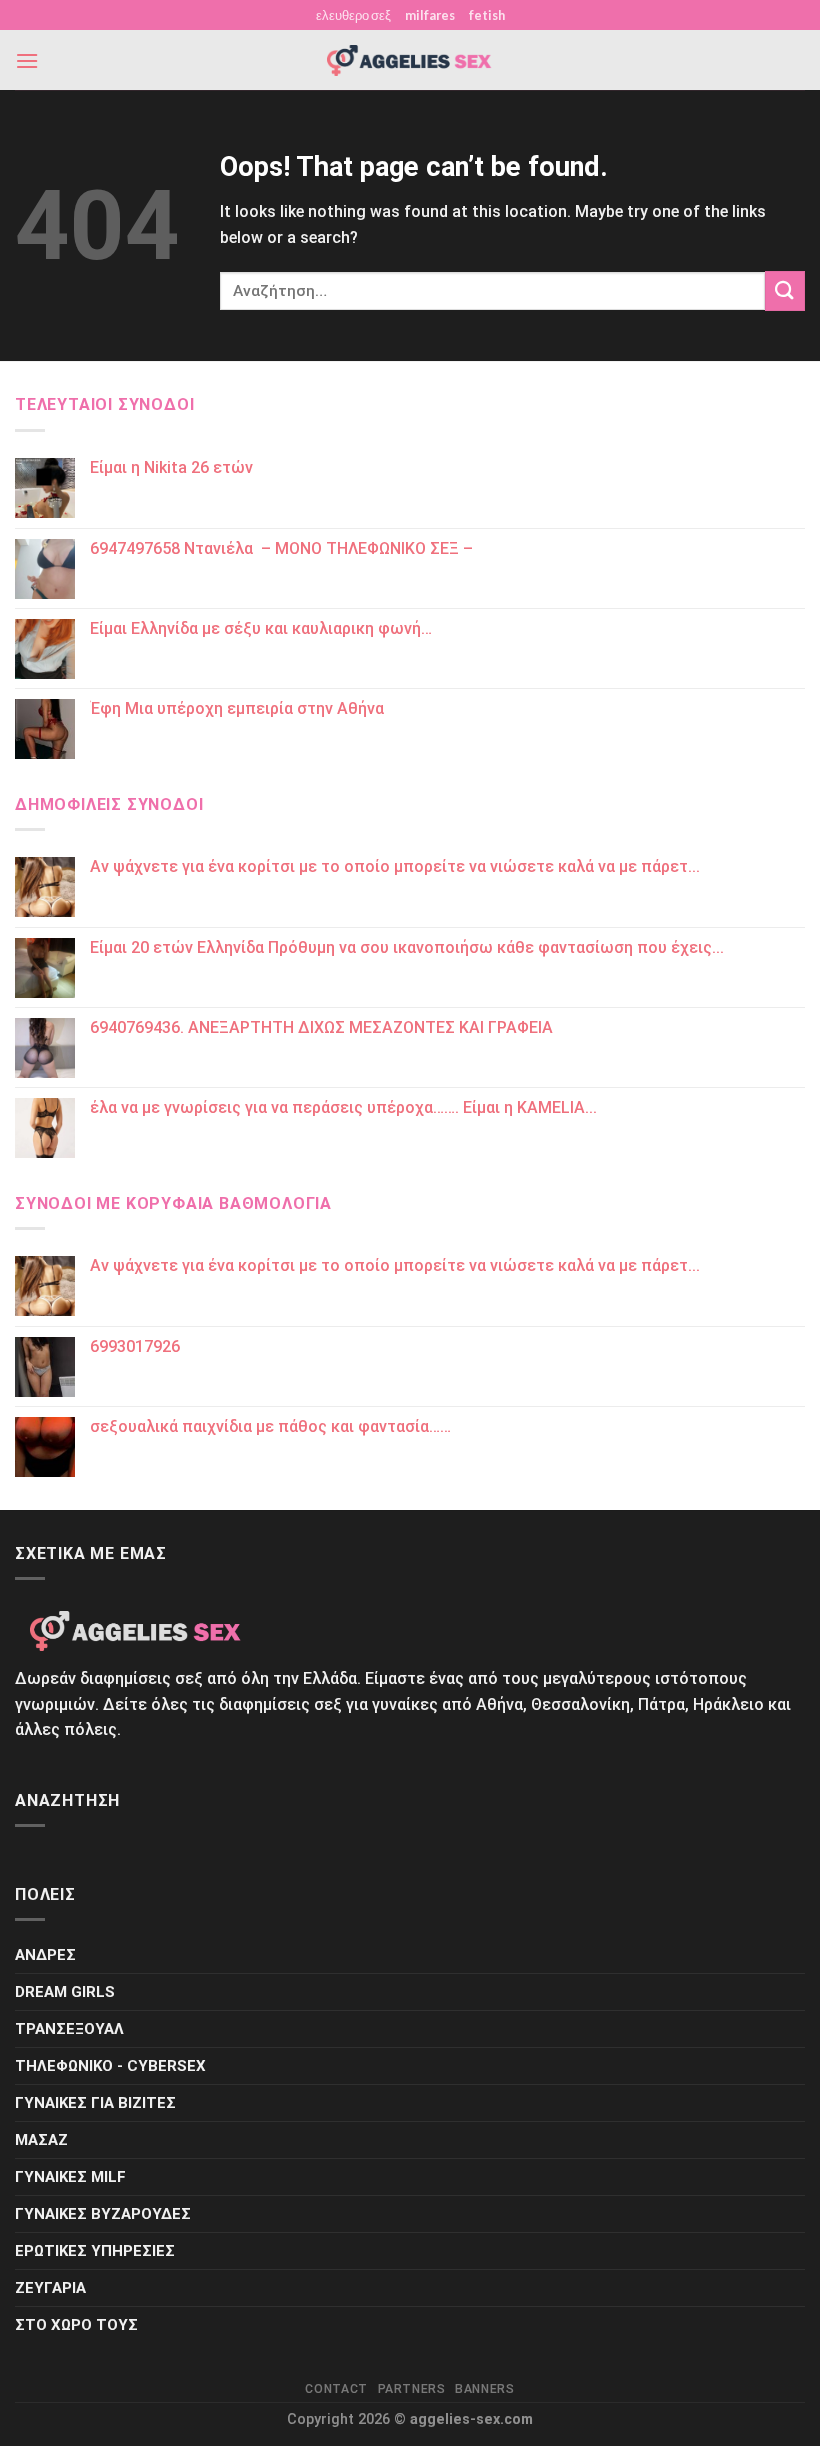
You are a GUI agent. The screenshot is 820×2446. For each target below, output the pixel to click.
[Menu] (27, 60)
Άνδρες (45, 1955)
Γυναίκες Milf (70, 2177)
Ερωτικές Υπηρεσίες (95, 2251)
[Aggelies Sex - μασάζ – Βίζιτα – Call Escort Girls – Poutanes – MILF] (410, 60)
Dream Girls (65, 1992)
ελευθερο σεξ (353, 15)
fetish (487, 15)
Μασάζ (41, 2140)
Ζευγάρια (50, 2288)
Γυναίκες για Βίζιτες (95, 2103)
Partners (412, 2389)
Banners (484, 2389)
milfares (430, 15)
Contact (336, 2389)
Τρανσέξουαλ (69, 2029)
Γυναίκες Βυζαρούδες (103, 2214)
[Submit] (785, 290)
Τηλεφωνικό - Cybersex (110, 2066)
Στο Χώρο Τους (76, 2325)
